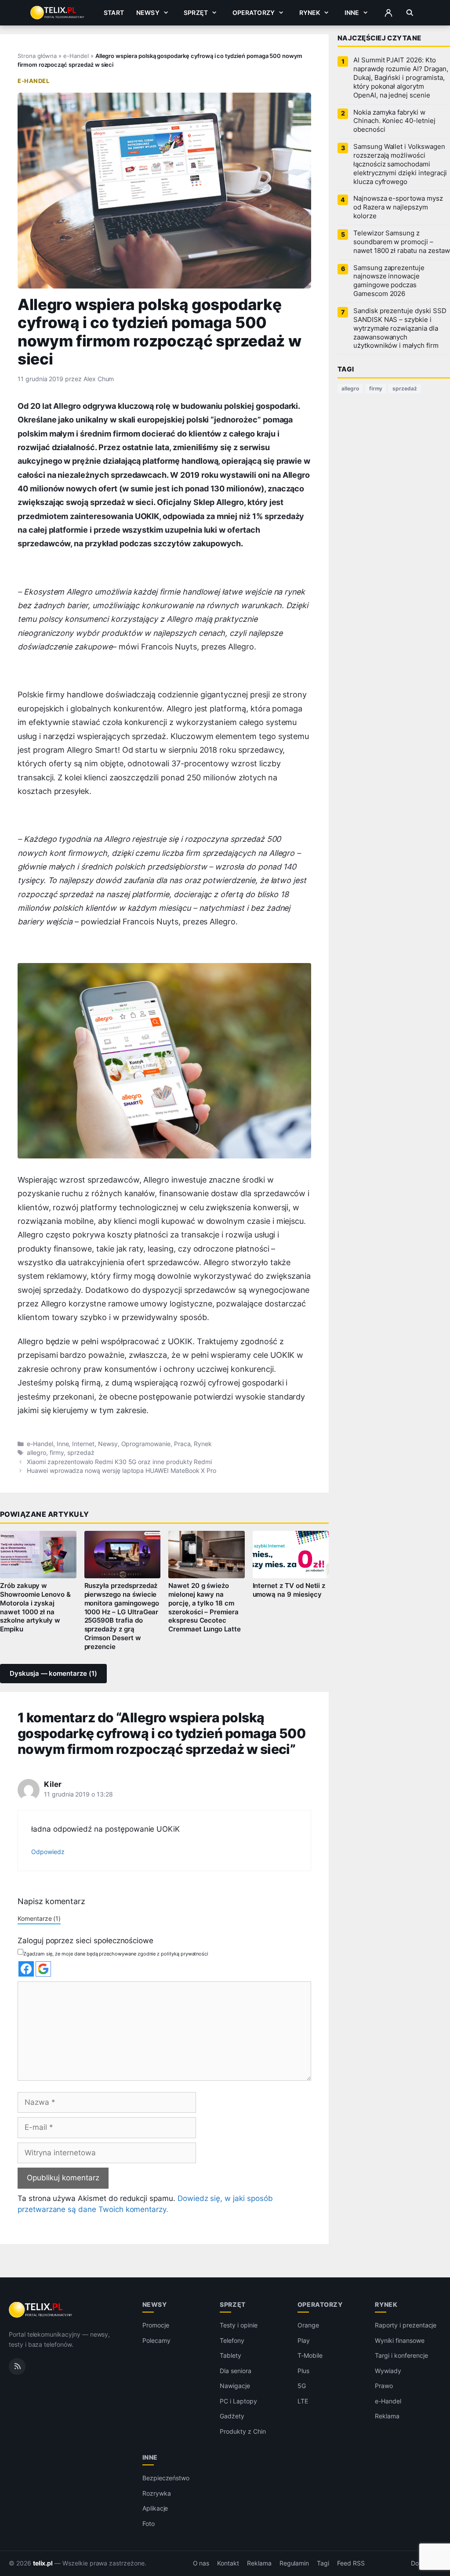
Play (304, 2340)
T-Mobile (310, 2355)
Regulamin (294, 2563)
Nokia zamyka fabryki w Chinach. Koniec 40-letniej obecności (394, 121)
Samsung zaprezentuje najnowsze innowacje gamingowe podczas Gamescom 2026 (389, 281)
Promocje (156, 2325)
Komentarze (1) (39, 1918)
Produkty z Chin (243, 2431)
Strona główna (37, 56)
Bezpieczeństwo (166, 2478)
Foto (149, 2524)
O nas (201, 2563)
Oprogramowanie (146, 1444)
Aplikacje (155, 2508)
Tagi (323, 2563)
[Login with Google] (43, 1969)
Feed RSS (351, 2563)
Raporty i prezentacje (406, 2325)
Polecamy (156, 2340)
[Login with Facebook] (26, 1969)
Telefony (232, 2340)
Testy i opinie (238, 2325)
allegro (36, 1453)
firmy (57, 1453)
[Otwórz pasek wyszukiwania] (410, 13)
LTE (303, 2401)
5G (302, 2386)
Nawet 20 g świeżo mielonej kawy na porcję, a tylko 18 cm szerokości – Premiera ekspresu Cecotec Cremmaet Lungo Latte (205, 1607)
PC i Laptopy (238, 2401)
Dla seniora (235, 2371)
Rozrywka (157, 2493)
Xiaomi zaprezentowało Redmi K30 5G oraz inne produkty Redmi (119, 1462)
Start (114, 13)
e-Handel (76, 56)
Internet (83, 1444)
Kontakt (228, 2563)
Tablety (230, 2355)
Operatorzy (254, 13)
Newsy (148, 13)
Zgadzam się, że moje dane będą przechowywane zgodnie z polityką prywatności (116, 1954)
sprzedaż (81, 1453)
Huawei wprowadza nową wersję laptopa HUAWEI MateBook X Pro (122, 1471)
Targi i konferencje (401, 2355)
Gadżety (232, 2416)
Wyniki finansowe (399, 2340)
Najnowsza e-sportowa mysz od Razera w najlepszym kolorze (398, 207)
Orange (308, 2325)
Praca (182, 1444)
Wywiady (388, 2371)
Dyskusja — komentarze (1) (53, 1674)
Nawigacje (235, 2386)
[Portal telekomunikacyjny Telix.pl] (41, 2310)
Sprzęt (196, 13)
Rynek (310, 13)
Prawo (384, 2386)
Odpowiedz (48, 1852)
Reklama (387, 2416)
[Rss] (17, 2367)
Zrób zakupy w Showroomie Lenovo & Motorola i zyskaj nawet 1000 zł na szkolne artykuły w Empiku (35, 1607)
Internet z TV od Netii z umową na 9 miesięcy (289, 1590)
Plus (303, 2371)
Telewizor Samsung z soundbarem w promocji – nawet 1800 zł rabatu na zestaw (401, 242)
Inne (352, 13)
